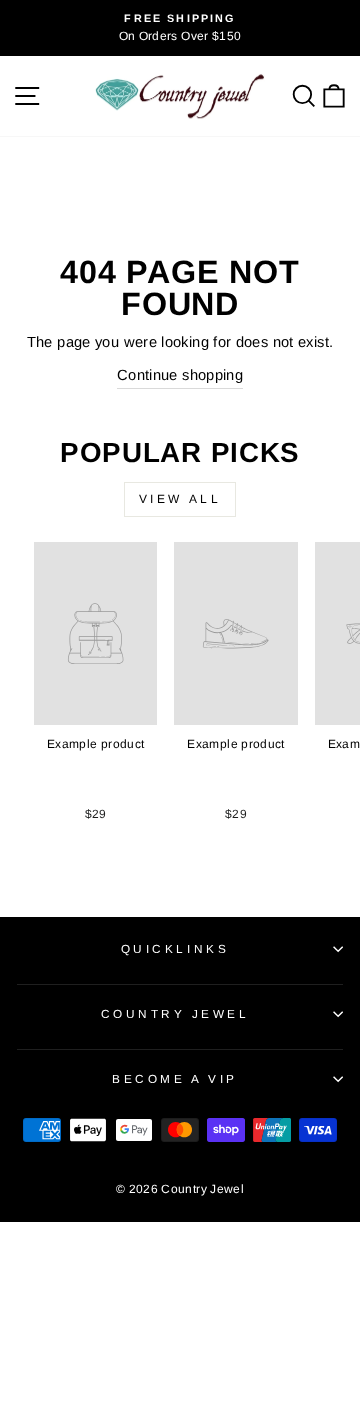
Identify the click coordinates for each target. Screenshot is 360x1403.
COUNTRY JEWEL (175, 1013)
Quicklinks (175, 948)
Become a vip (174, 1078)
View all (180, 499)
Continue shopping (180, 375)
